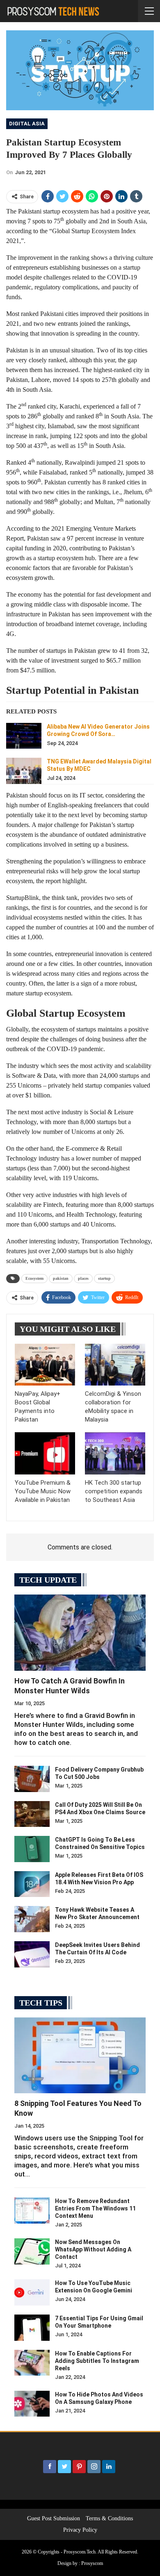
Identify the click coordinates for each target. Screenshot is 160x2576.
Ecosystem (34, 1278)
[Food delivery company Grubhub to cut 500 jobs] (32, 1779)
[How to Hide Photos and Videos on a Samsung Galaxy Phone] (32, 2404)
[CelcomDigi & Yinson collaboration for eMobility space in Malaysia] (115, 1365)
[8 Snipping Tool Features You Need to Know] (80, 2056)
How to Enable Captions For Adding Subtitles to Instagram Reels (97, 2361)
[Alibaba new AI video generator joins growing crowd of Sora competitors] (24, 736)
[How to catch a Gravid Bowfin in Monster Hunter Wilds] (80, 1633)
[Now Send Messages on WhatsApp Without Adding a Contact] (32, 2251)
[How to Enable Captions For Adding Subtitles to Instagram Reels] (32, 2363)
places (83, 1278)
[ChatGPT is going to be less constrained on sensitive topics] (32, 1849)
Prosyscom (92, 2563)
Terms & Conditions (109, 2518)
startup (104, 1278)
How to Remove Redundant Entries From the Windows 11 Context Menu (95, 2208)
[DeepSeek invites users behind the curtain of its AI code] (32, 1954)
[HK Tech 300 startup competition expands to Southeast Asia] (115, 1453)
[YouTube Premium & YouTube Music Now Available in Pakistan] (45, 1453)
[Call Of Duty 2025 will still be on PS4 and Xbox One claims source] (32, 1814)
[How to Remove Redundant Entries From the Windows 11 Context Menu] (32, 2210)
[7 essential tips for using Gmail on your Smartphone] (32, 2328)
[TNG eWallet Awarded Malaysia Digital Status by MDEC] (24, 771)
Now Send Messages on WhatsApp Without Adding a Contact (93, 2249)
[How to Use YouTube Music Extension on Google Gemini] (32, 2292)
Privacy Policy (80, 2530)
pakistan (61, 1278)
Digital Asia (27, 124)
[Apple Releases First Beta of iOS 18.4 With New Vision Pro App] (32, 1884)
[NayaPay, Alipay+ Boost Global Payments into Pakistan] (45, 1365)
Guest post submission (54, 2518)
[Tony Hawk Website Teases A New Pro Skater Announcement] (32, 1919)
